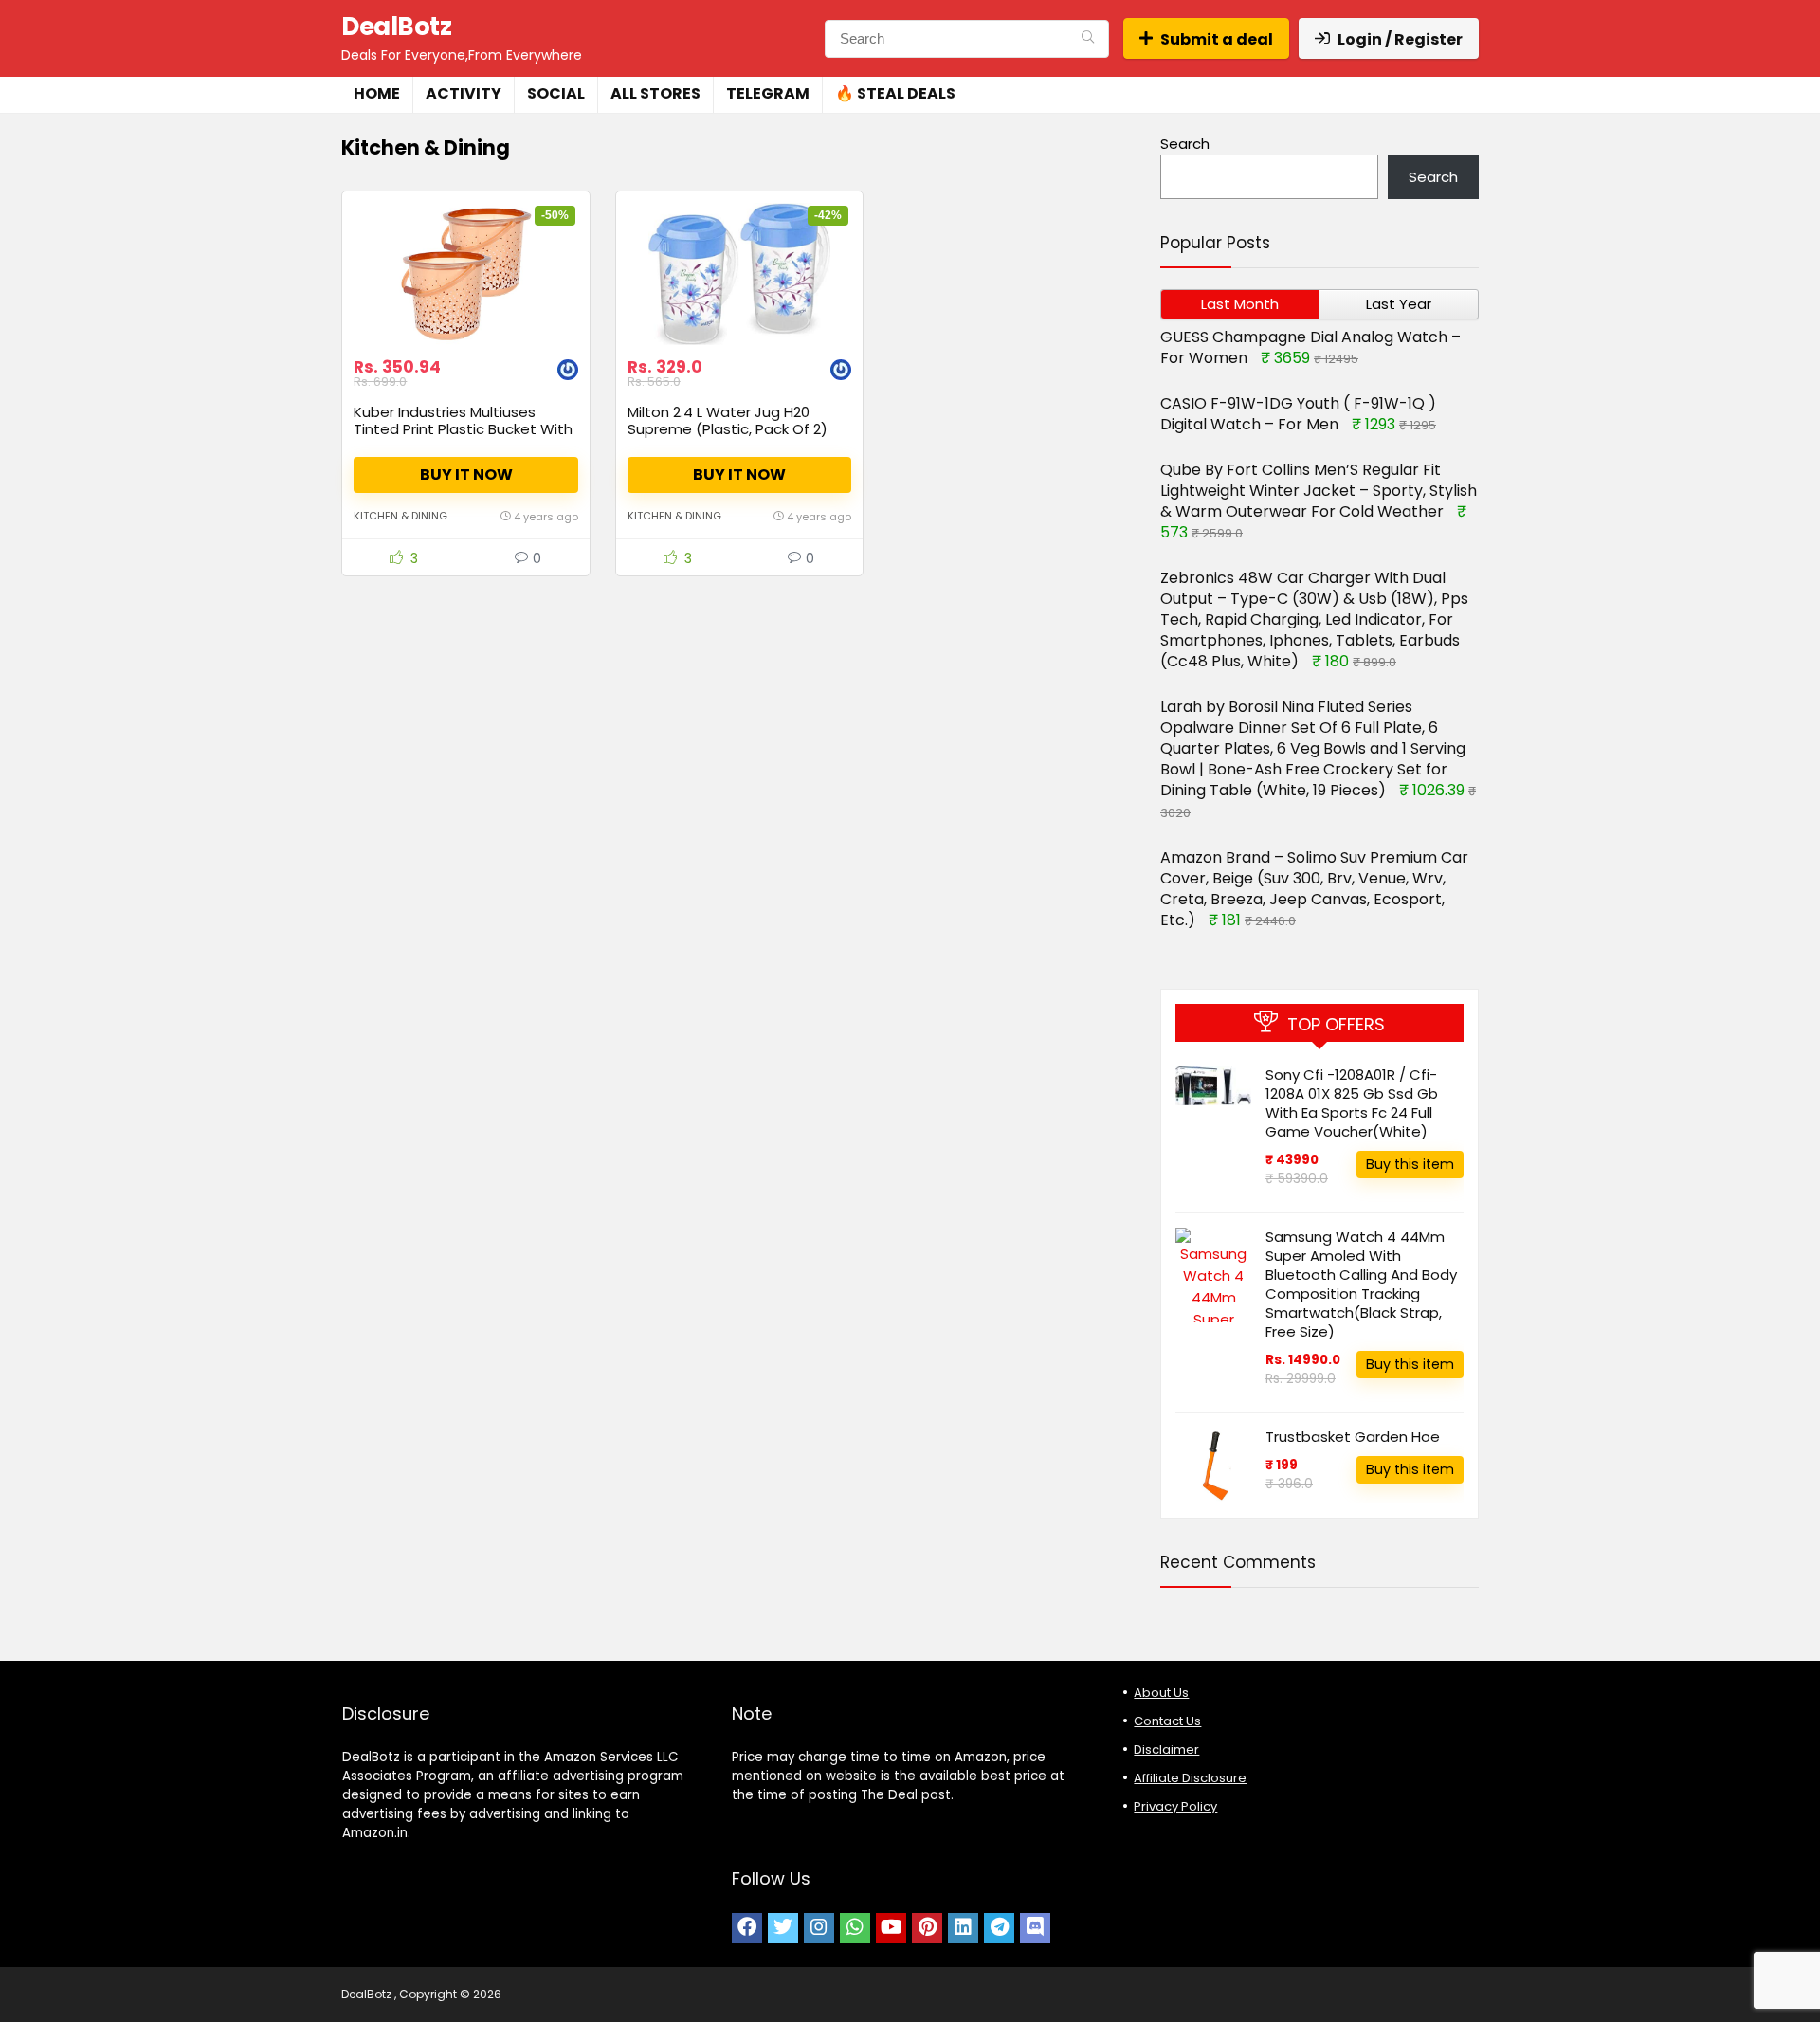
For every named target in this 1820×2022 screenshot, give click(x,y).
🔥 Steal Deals (895, 93)
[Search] (1088, 39)
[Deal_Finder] (568, 372)
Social (556, 93)
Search (1185, 144)
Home (377, 93)
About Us (1161, 1693)
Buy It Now (466, 474)
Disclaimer (1166, 1749)
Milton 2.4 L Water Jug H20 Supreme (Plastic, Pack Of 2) (728, 420)
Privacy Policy (1175, 1806)
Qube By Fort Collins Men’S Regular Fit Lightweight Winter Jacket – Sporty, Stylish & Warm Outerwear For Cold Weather (1319, 491)
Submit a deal (1217, 39)
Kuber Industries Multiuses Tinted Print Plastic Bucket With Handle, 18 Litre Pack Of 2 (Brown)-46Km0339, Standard (463, 437)
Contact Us (1167, 1721)
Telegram (768, 93)
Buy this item (1410, 1164)
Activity (464, 93)
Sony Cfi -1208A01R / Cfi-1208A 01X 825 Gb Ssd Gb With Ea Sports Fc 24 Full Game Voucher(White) (1352, 1103)
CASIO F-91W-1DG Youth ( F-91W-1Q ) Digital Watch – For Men (1298, 414)
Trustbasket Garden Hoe (1353, 1437)
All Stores (655, 93)
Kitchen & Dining (400, 516)
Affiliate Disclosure (1190, 1778)
